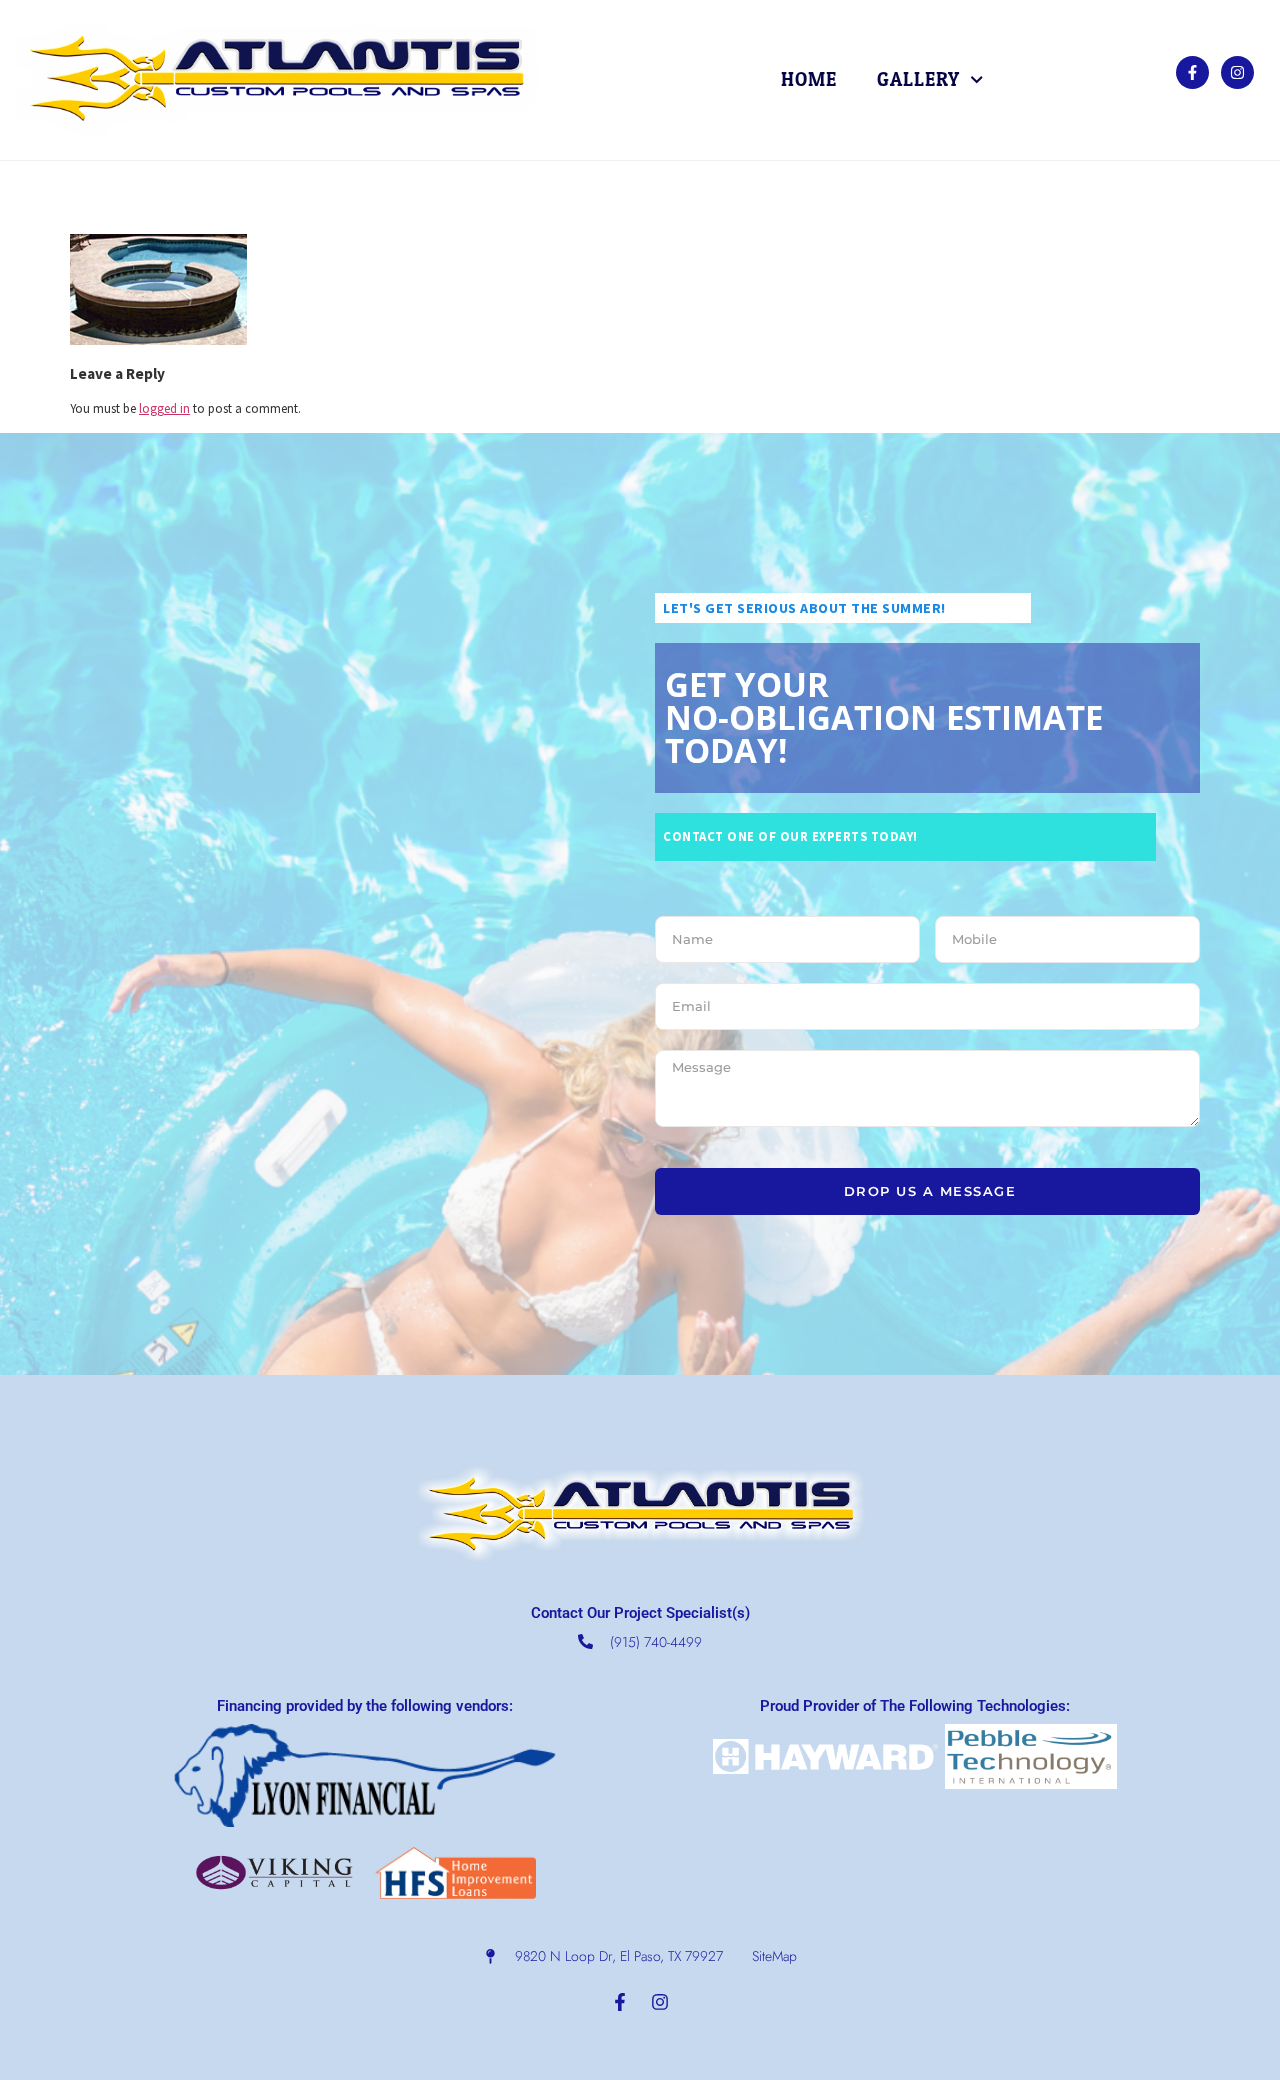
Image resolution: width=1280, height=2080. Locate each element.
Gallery (918, 80)
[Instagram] (1237, 72)
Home (809, 80)
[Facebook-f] (1192, 72)
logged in (164, 408)
